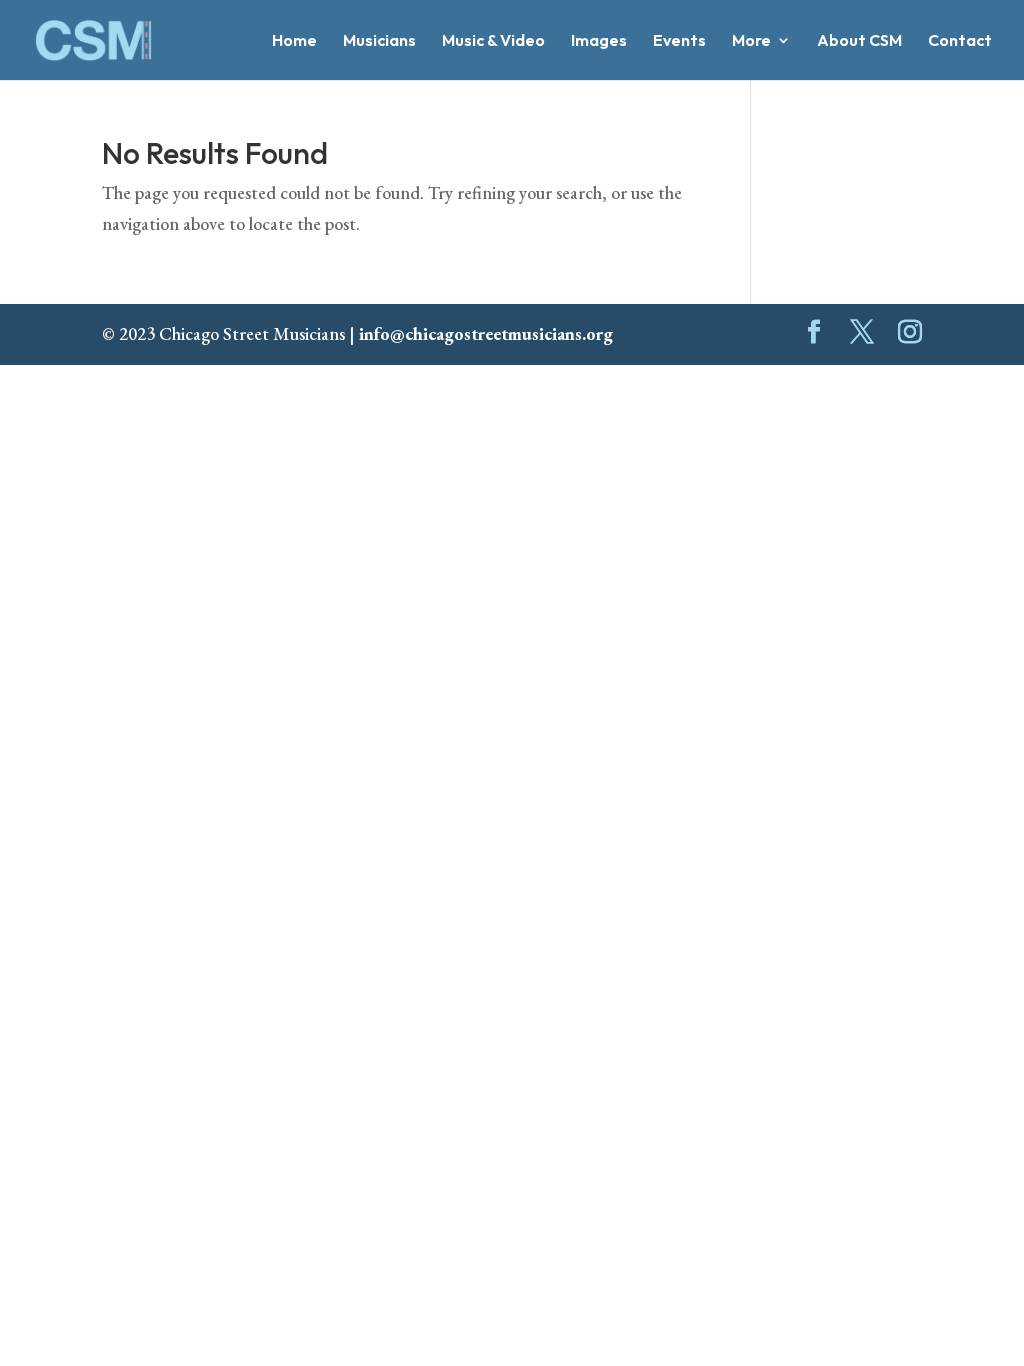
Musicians (379, 41)
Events (679, 41)
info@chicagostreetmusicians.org (486, 333)
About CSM (859, 41)
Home (294, 41)
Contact (960, 41)
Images (599, 41)
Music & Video (493, 41)
